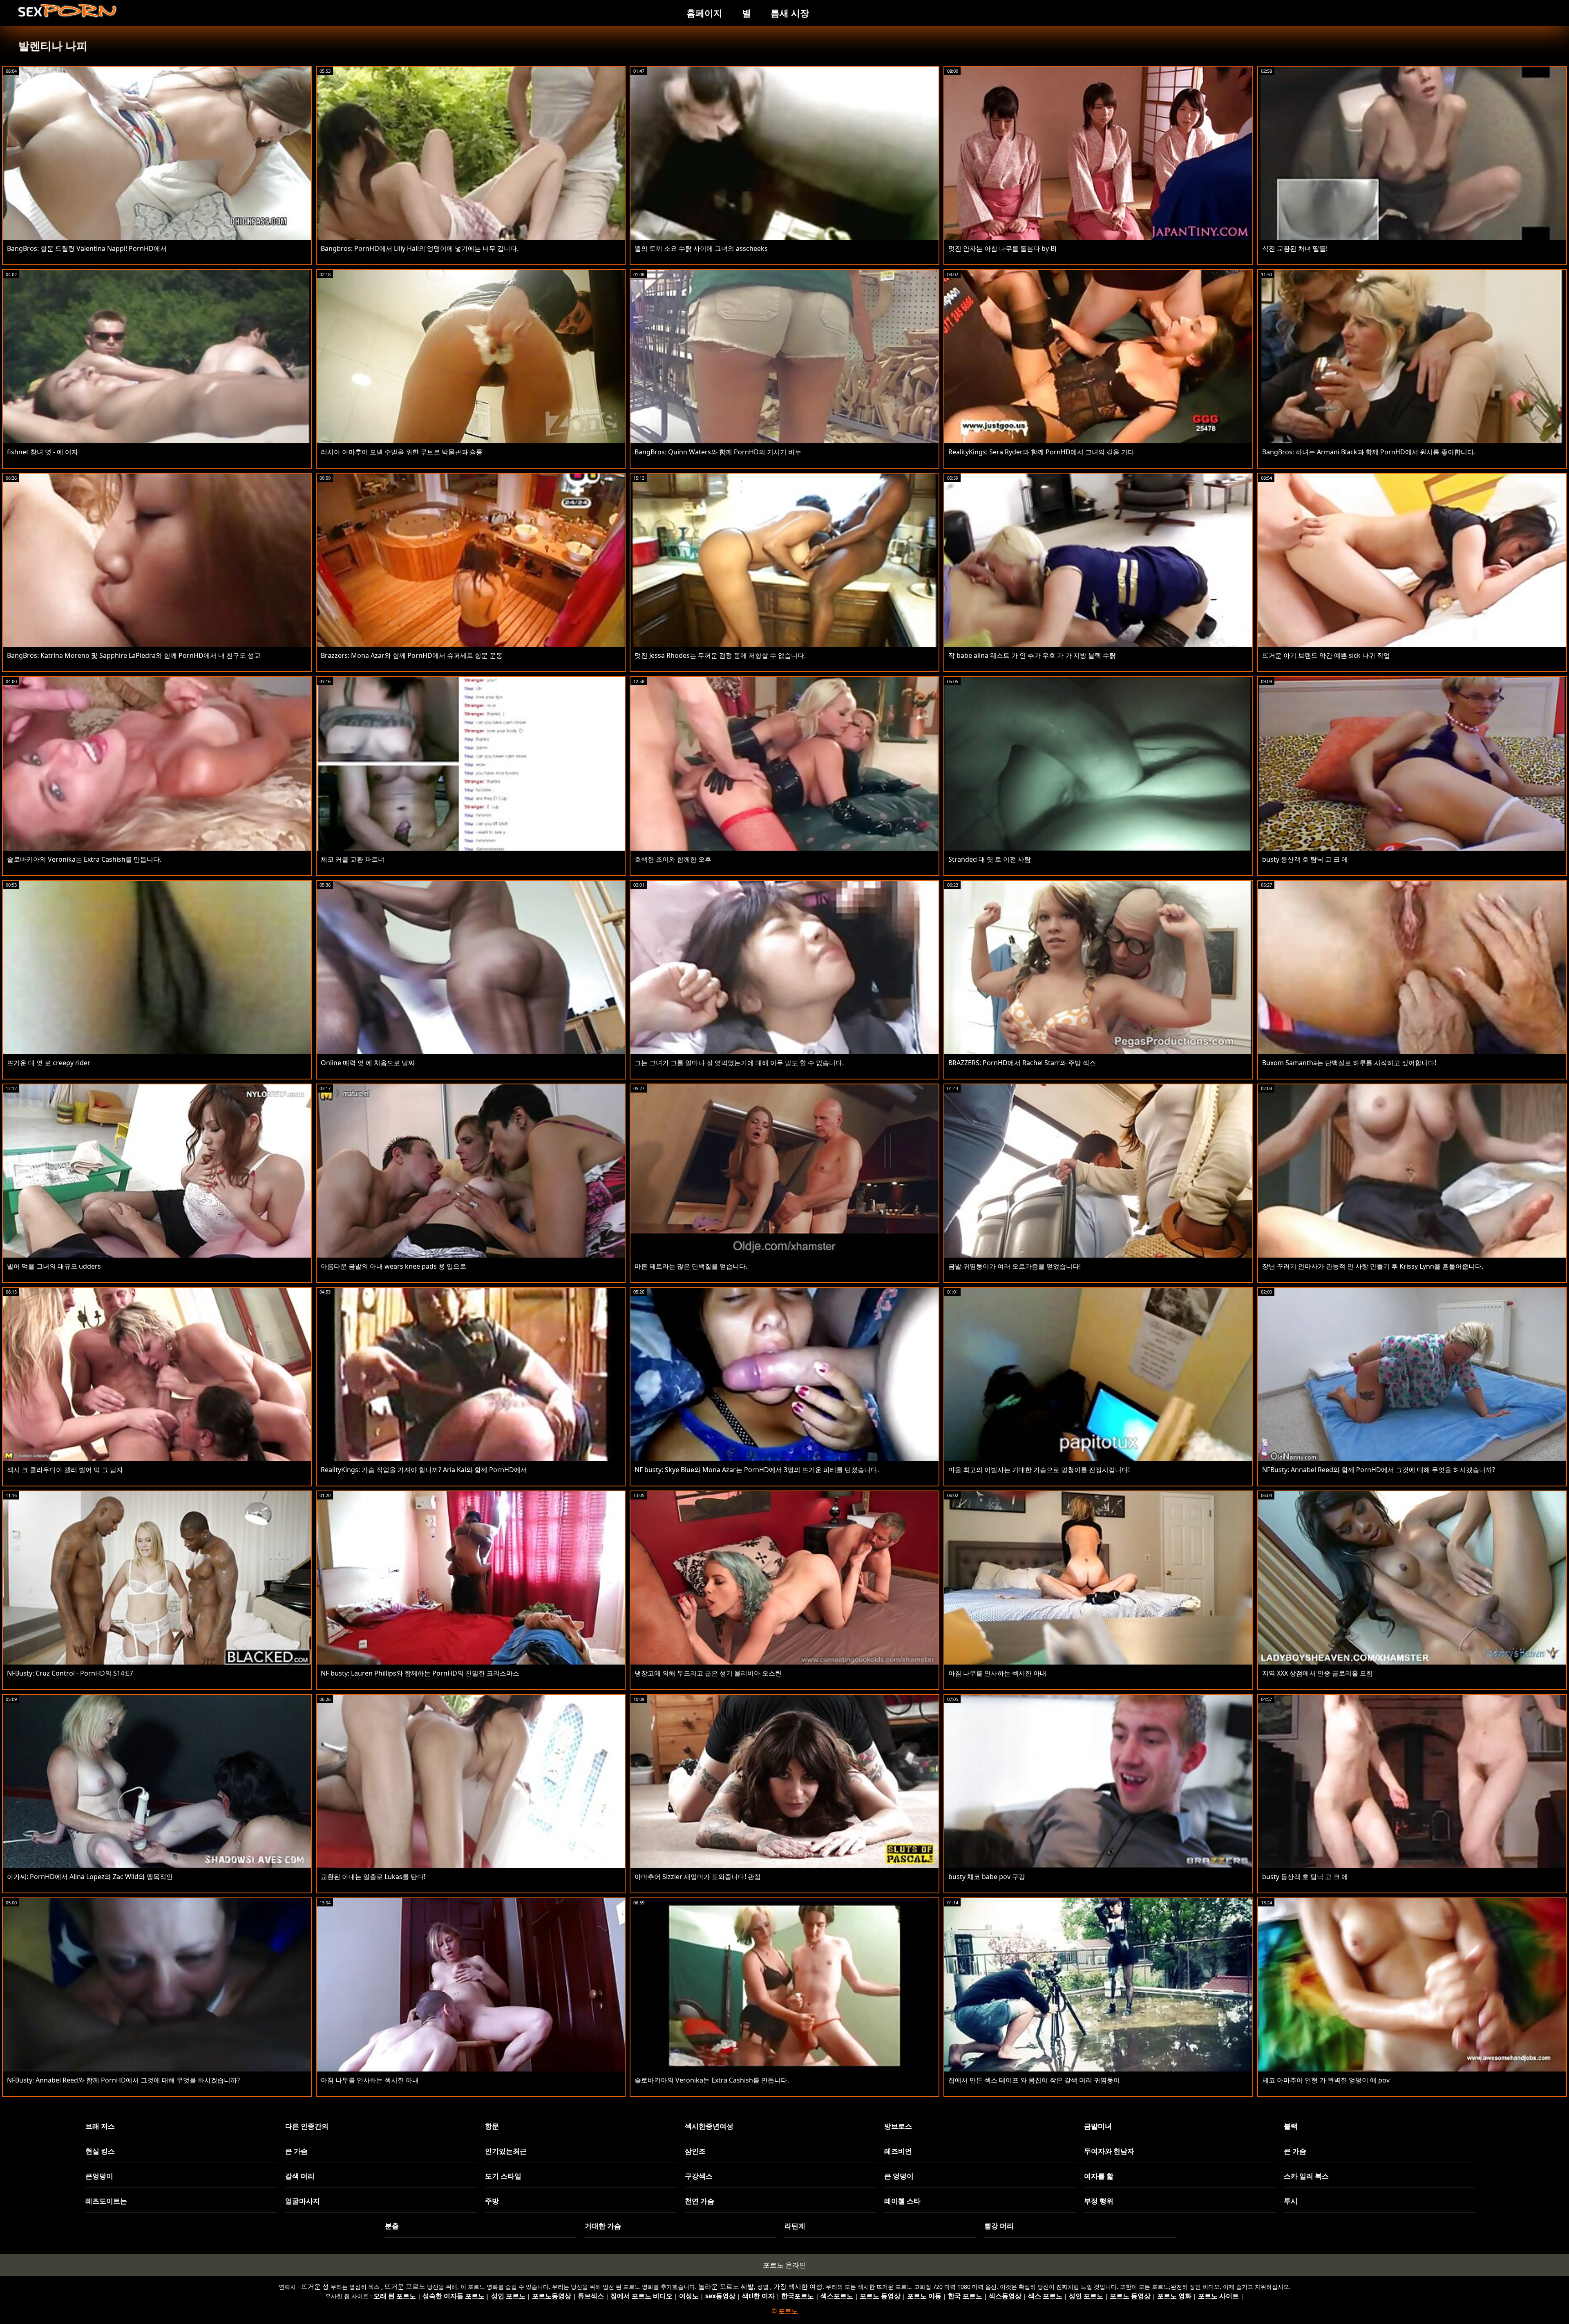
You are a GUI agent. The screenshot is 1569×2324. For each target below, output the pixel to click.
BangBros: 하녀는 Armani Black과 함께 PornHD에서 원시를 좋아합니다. (1369, 452)
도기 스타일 (503, 2176)
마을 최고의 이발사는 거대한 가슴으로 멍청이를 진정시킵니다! (1039, 1470)
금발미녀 (1098, 2126)
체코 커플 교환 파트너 (353, 859)
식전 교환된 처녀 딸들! (1295, 248)
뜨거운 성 (315, 2286)
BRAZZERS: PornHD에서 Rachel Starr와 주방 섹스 (1022, 1063)
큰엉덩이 (99, 2176)
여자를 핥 (1099, 2176)
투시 (1291, 2201)
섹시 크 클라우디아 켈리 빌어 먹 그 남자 (65, 1470)
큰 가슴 (296, 2151)
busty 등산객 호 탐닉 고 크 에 (1305, 859)
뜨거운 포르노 (405, 2286)
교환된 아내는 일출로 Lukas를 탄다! (373, 1877)
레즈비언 (898, 2151)
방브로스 (898, 2126)
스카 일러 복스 (1306, 2176)
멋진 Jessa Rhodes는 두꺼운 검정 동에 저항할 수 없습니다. (720, 655)
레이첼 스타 (902, 2201)
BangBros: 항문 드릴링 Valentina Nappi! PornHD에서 (87, 248)
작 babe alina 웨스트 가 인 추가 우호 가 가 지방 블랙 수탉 (1032, 655)
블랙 (1291, 2126)
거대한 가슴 (603, 2226)
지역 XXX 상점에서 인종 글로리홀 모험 (1318, 1673)
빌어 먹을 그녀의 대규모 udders (54, 1266)
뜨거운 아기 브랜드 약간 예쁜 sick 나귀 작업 (1326, 655)
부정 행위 (1099, 2201)
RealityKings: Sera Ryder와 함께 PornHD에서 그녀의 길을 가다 (1041, 452)
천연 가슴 (700, 2201)
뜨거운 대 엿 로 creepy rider (49, 1063)
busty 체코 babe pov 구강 (987, 1877)
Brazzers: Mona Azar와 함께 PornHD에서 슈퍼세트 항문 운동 (412, 655)
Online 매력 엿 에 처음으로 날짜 (368, 1063)
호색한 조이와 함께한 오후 (673, 859)
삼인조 (695, 2151)
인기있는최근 (506, 2151)
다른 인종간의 (307, 2126)
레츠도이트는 (106, 2201)
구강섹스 (699, 2176)
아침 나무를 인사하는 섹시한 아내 (997, 1673)
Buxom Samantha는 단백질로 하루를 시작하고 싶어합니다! (1349, 1063)
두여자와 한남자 (1109, 2151)
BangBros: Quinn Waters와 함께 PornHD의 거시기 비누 (718, 452)
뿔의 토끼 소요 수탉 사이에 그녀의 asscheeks (701, 248)
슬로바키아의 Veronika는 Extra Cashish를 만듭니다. (84, 859)
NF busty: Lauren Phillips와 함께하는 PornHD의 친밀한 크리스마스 (420, 1673)
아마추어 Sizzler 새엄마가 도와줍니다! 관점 (698, 1877)
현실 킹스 (100, 2151)
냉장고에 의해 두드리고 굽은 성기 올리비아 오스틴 (708, 1673)
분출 (392, 2226)
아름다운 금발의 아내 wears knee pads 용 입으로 (393, 1266)
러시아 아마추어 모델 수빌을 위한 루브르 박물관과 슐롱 (402, 452)
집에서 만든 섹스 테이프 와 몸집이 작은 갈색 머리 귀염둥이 (1034, 2080)
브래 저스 (100, 2126)
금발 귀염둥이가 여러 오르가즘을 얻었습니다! (1015, 1266)
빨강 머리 (999, 2226)
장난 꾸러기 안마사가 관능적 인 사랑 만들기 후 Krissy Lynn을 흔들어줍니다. (1373, 1266)
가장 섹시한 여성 (798, 2286)
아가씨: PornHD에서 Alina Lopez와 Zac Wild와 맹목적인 (90, 1877)
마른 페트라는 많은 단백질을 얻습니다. (691, 1266)
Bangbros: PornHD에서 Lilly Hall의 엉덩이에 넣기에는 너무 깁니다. (420, 248)
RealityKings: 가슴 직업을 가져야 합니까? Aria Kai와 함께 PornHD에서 (424, 1470)
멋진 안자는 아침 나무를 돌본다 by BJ (1002, 248)
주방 (492, 2201)
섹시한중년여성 (709, 2126)
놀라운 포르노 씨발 (726, 2286)
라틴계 (795, 2226)
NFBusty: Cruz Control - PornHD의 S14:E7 (70, 1673)
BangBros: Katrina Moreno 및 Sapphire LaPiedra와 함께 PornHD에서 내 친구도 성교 (134, 655)
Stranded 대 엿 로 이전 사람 (990, 859)
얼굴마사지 (303, 2201)
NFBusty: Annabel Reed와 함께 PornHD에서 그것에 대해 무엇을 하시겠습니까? (1379, 1470)
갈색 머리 (300, 2176)
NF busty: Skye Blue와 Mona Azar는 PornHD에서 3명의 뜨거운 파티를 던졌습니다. (757, 1470)
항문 (492, 2126)
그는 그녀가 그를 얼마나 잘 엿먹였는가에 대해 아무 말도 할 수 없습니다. (739, 1063)
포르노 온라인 (784, 2265)
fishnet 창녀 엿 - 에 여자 (42, 452)
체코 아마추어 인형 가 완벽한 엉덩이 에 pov (1326, 2080)
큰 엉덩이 (899, 2176)
